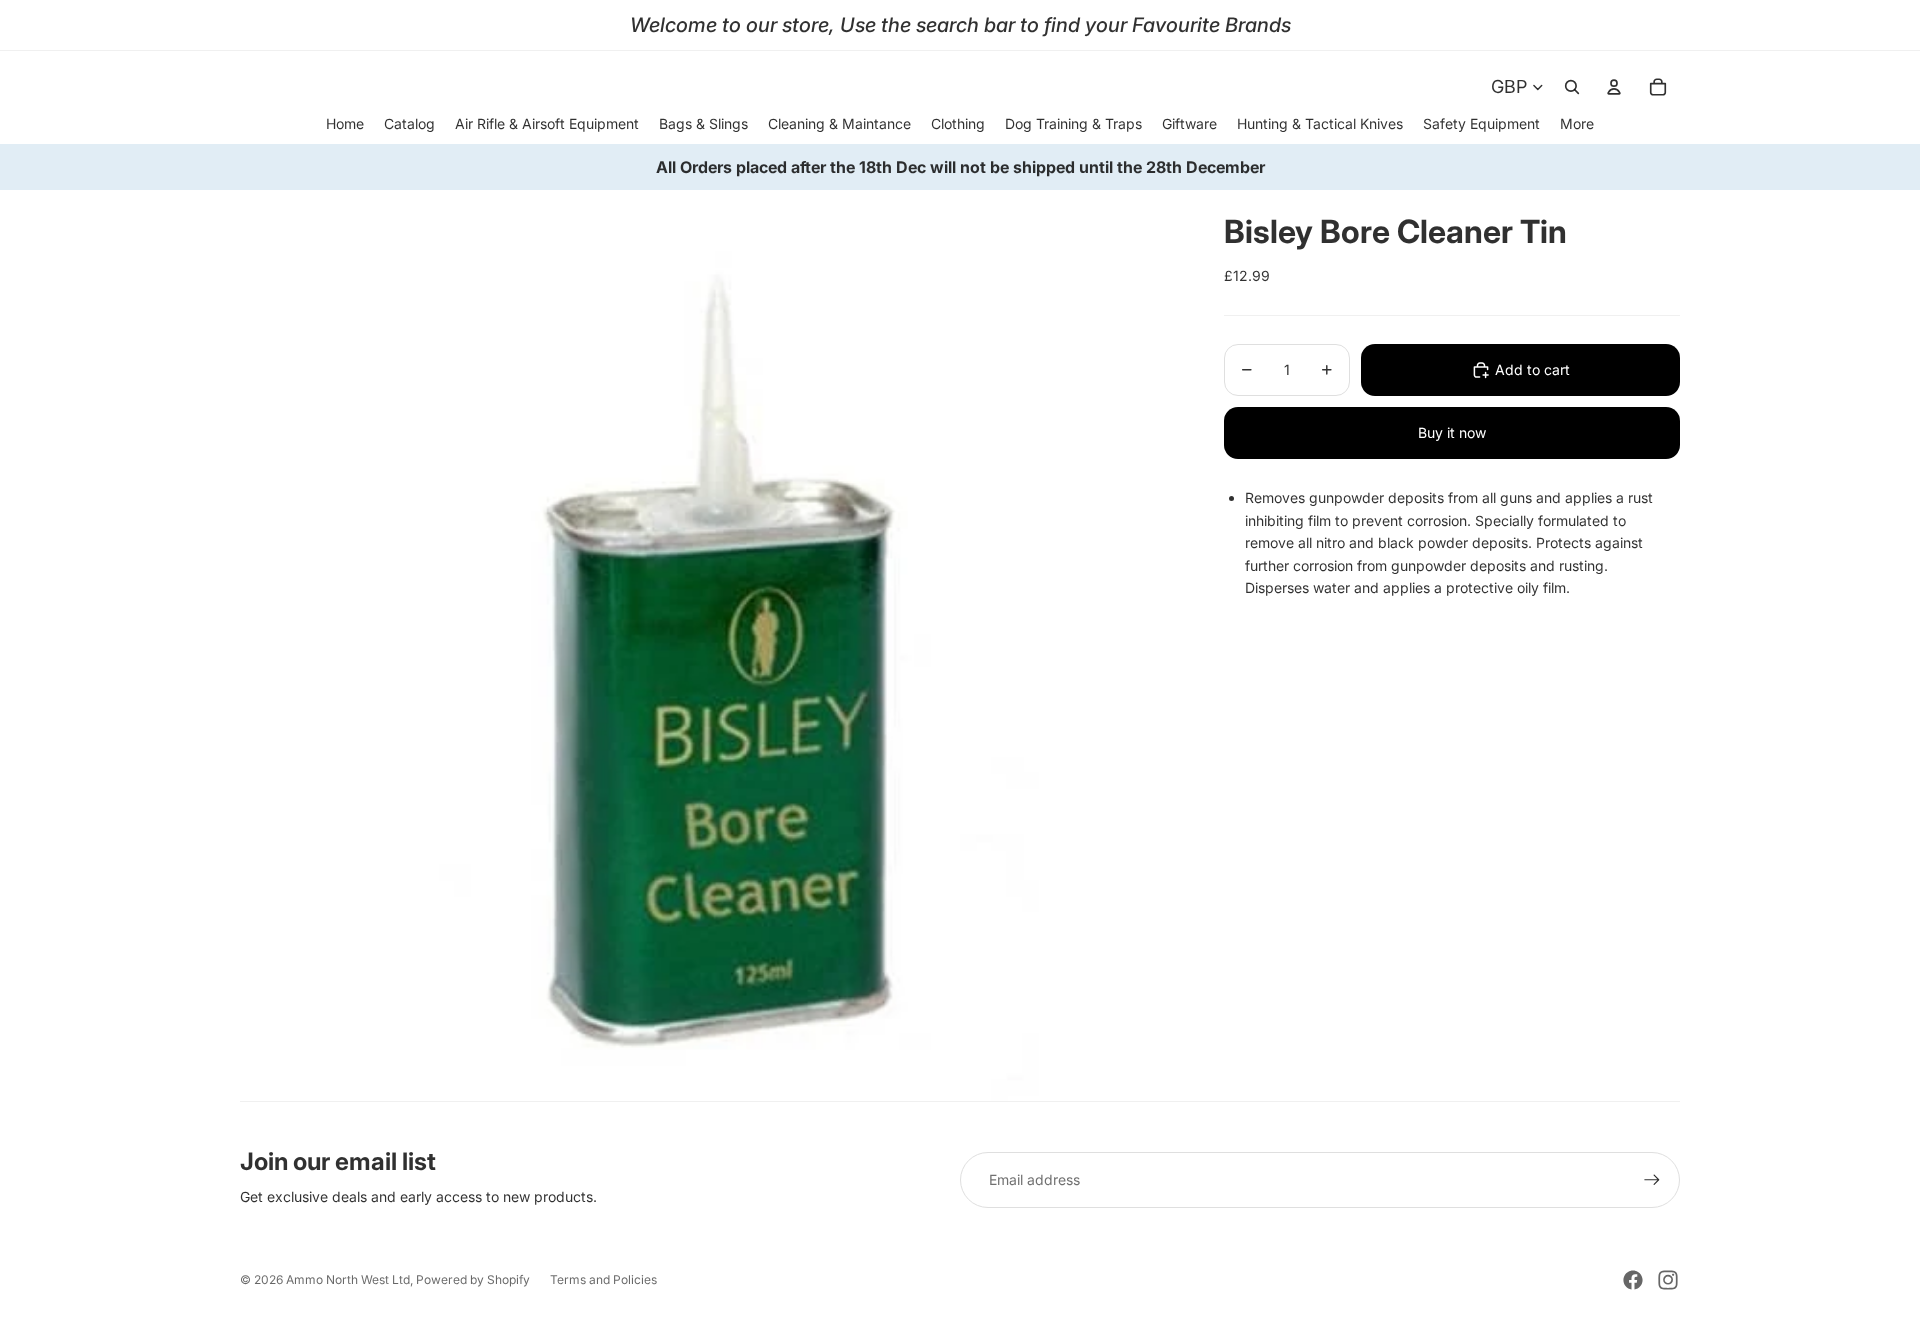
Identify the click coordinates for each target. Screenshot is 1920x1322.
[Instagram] (1668, 1280)
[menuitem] (1577, 123)
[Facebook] (1633, 1280)
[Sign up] (1652, 1180)
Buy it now (1452, 432)
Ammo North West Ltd (348, 1279)
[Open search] (1572, 87)
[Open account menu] (1614, 87)
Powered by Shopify (473, 1279)
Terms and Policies (603, 1279)
